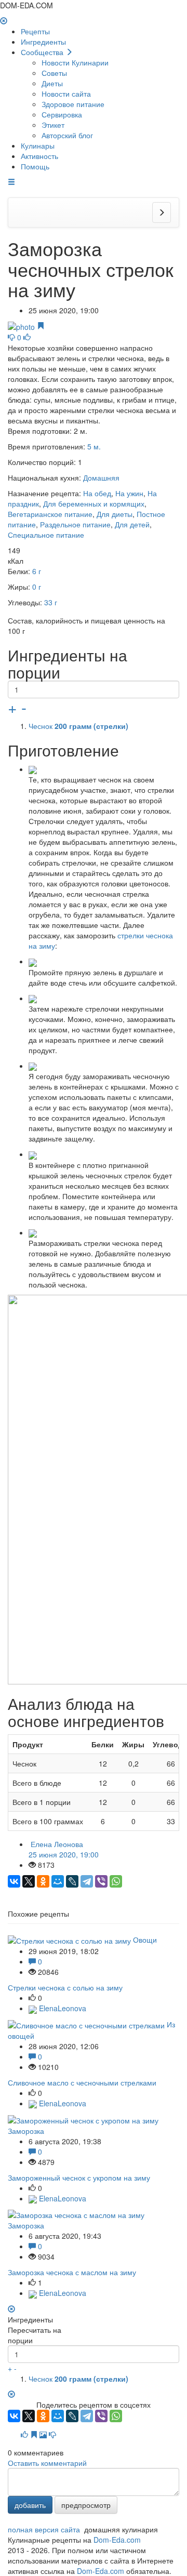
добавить (30, 2505)
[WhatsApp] (116, 1881)
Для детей (132, 524)
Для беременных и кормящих (94, 503)
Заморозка (26, 2131)
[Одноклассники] (43, 1881)
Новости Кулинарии (75, 62)
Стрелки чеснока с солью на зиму (65, 1987)
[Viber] (101, 1881)
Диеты (52, 83)
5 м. (94, 446)
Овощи (145, 1940)
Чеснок (78, 726)
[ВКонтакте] (14, 1881)
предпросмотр (86, 2505)
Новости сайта (66, 94)
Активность (39, 156)
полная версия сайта (44, 2529)
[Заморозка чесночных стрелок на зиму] (22, 326)
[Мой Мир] (58, 1881)
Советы (54, 73)
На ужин (129, 493)
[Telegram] (87, 1881)
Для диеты (115, 514)
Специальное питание (46, 535)
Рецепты (35, 31)
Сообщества (43, 52)
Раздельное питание (75, 524)
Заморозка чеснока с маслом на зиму (72, 2272)
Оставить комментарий (47, 2463)
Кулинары (38, 145)
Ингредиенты (43, 42)
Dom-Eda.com (117, 2540)
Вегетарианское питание (50, 514)
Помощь (35, 166)
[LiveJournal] (72, 1881)
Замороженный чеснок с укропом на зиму (79, 2177)
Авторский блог (67, 135)
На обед (97, 493)
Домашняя (101, 477)
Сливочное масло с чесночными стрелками (82, 2082)
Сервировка (62, 114)
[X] (29, 1881)
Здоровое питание (73, 104)
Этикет (53, 125)
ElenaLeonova (62, 2008)
